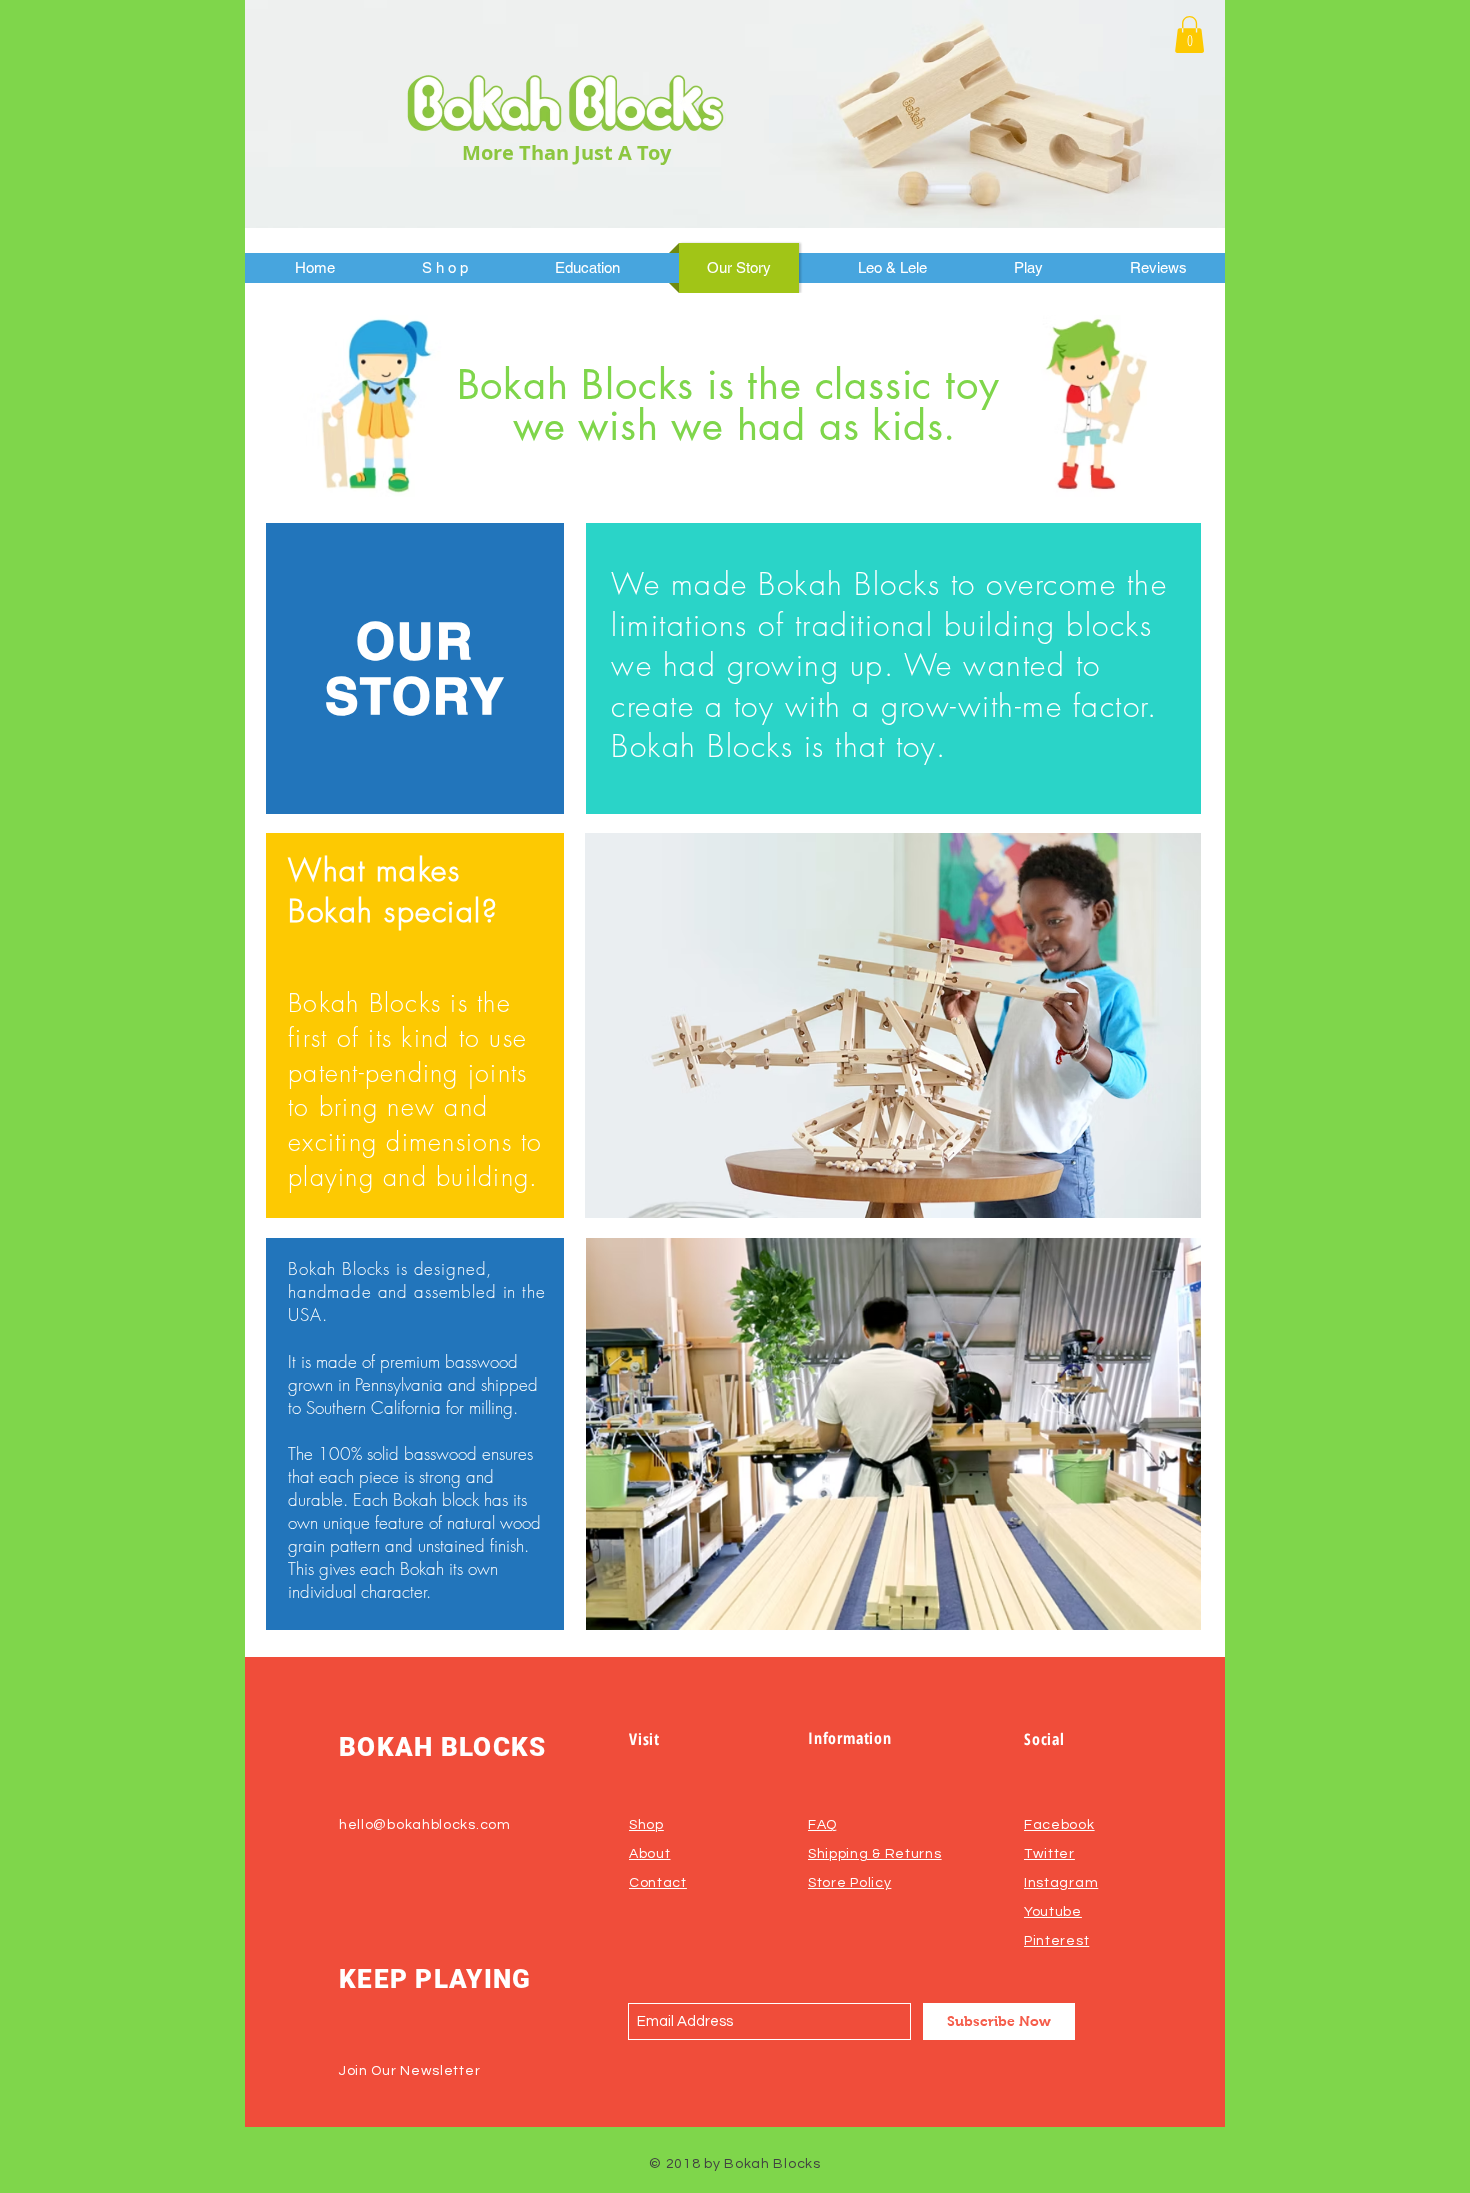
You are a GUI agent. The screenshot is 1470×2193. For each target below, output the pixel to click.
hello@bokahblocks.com (425, 1825)
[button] (1189, 34)
